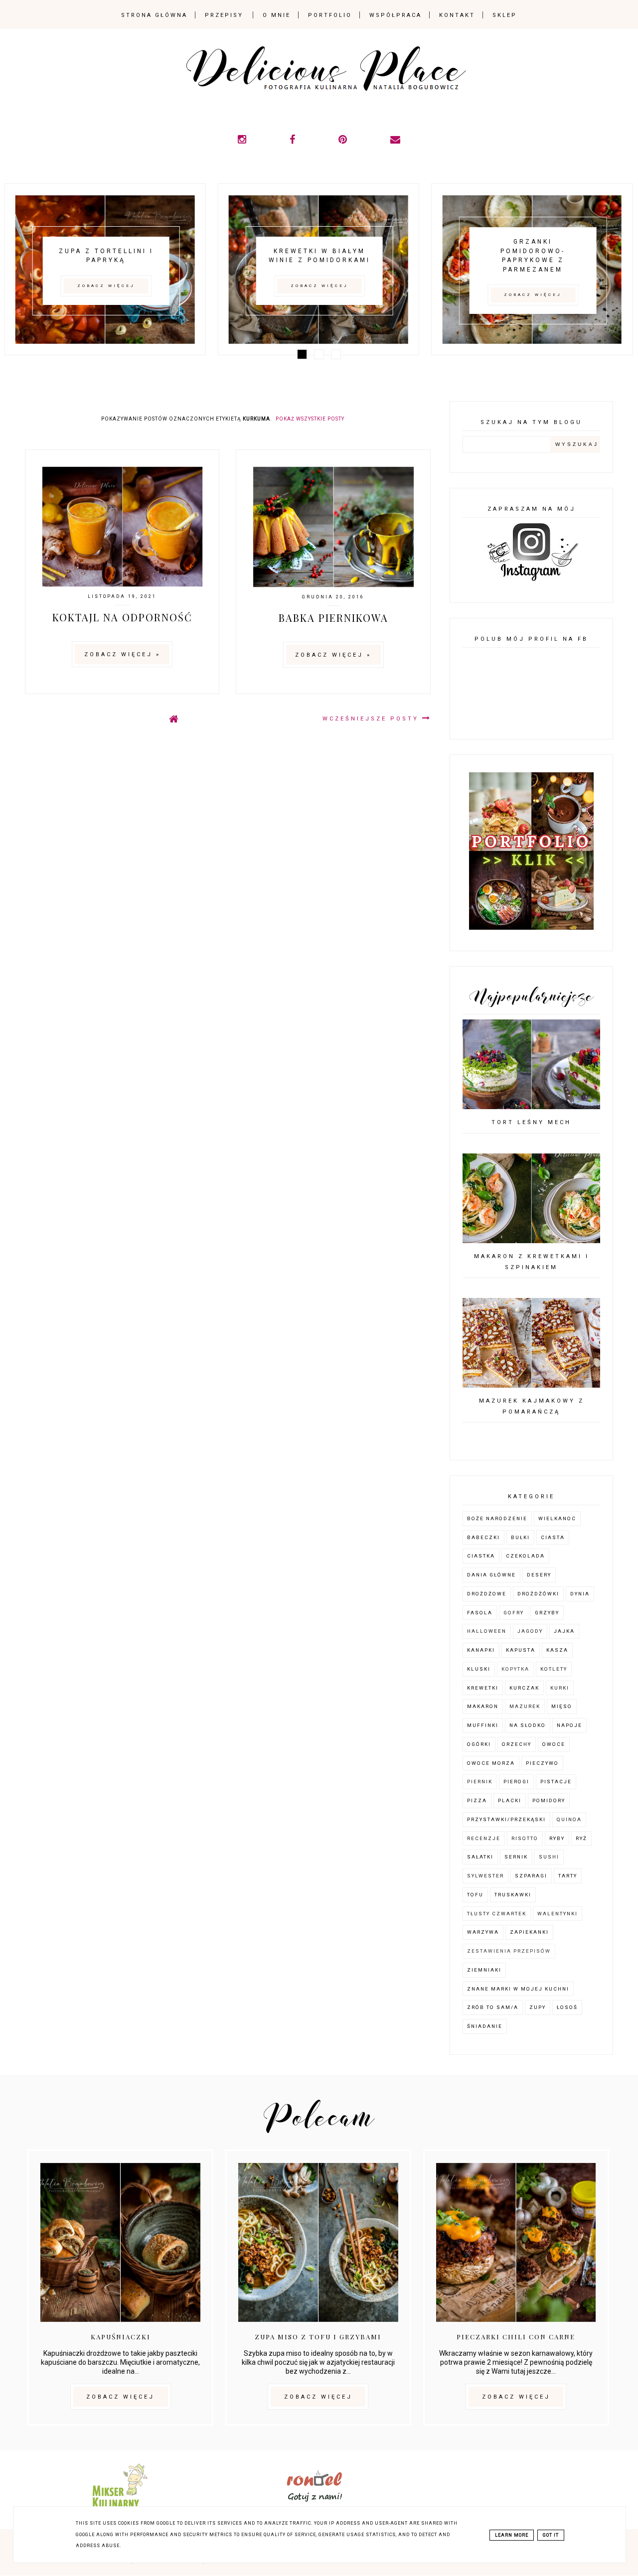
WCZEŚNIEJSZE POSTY (372, 719)
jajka (564, 1631)
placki (510, 1800)
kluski (479, 1669)
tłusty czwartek (497, 1914)
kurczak (524, 1688)
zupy (538, 2007)
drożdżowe (487, 1594)
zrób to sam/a (493, 2007)
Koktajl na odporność (122, 617)
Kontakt (457, 15)
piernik (480, 1782)
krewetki (483, 1688)
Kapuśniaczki (121, 2337)
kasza (557, 1650)
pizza (477, 1800)
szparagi (531, 1876)
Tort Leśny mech (531, 1122)
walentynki (558, 1914)
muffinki (483, 1725)
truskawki (513, 1895)
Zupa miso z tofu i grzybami (318, 2337)
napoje (569, 1725)
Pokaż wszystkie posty (310, 419)
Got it (551, 2535)
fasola (480, 1613)
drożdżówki (538, 1594)
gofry (514, 1613)
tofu (475, 1895)
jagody (530, 1631)
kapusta (521, 1650)
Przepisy (224, 15)
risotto (525, 1838)
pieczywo (542, 1763)
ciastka (481, 1556)
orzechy (517, 1744)
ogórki (479, 1744)
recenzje (484, 1838)
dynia (580, 1594)
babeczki (483, 1537)
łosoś (567, 2007)
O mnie (277, 15)
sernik (516, 1857)
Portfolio (330, 15)
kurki (560, 1688)
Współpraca (396, 15)
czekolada (525, 1556)
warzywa (483, 1932)
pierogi (516, 1782)
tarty (568, 1876)
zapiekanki (529, 1932)
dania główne (491, 1575)
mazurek (525, 1706)
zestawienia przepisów (509, 1951)
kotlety (554, 1669)
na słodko (528, 1725)
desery (539, 1575)
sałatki (480, 1857)
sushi (549, 1857)
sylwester (485, 1876)
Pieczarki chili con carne (516, 2337)
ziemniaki (484, 1970)
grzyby (547, 1613)
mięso (562, 1706)
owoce (554, 1744)
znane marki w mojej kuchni (518, 1989)
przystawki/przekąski (506, 1819)
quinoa (569, 1819)
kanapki (481, 1650)
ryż (581, 1838)
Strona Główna (154, 15)
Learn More (512, 2535)
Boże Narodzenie (497, 1518)
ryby (557, 1838)
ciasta (553, 1537)
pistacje (556, 1782)
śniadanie (485, 2026)
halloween (487, 1631)
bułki (520, 1537)
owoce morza (491, 1763)
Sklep (505, 15)
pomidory (549, 1800)
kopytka (515, 1669)
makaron (483, 1706)
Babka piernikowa (333, 618)
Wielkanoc (557, 1518)
